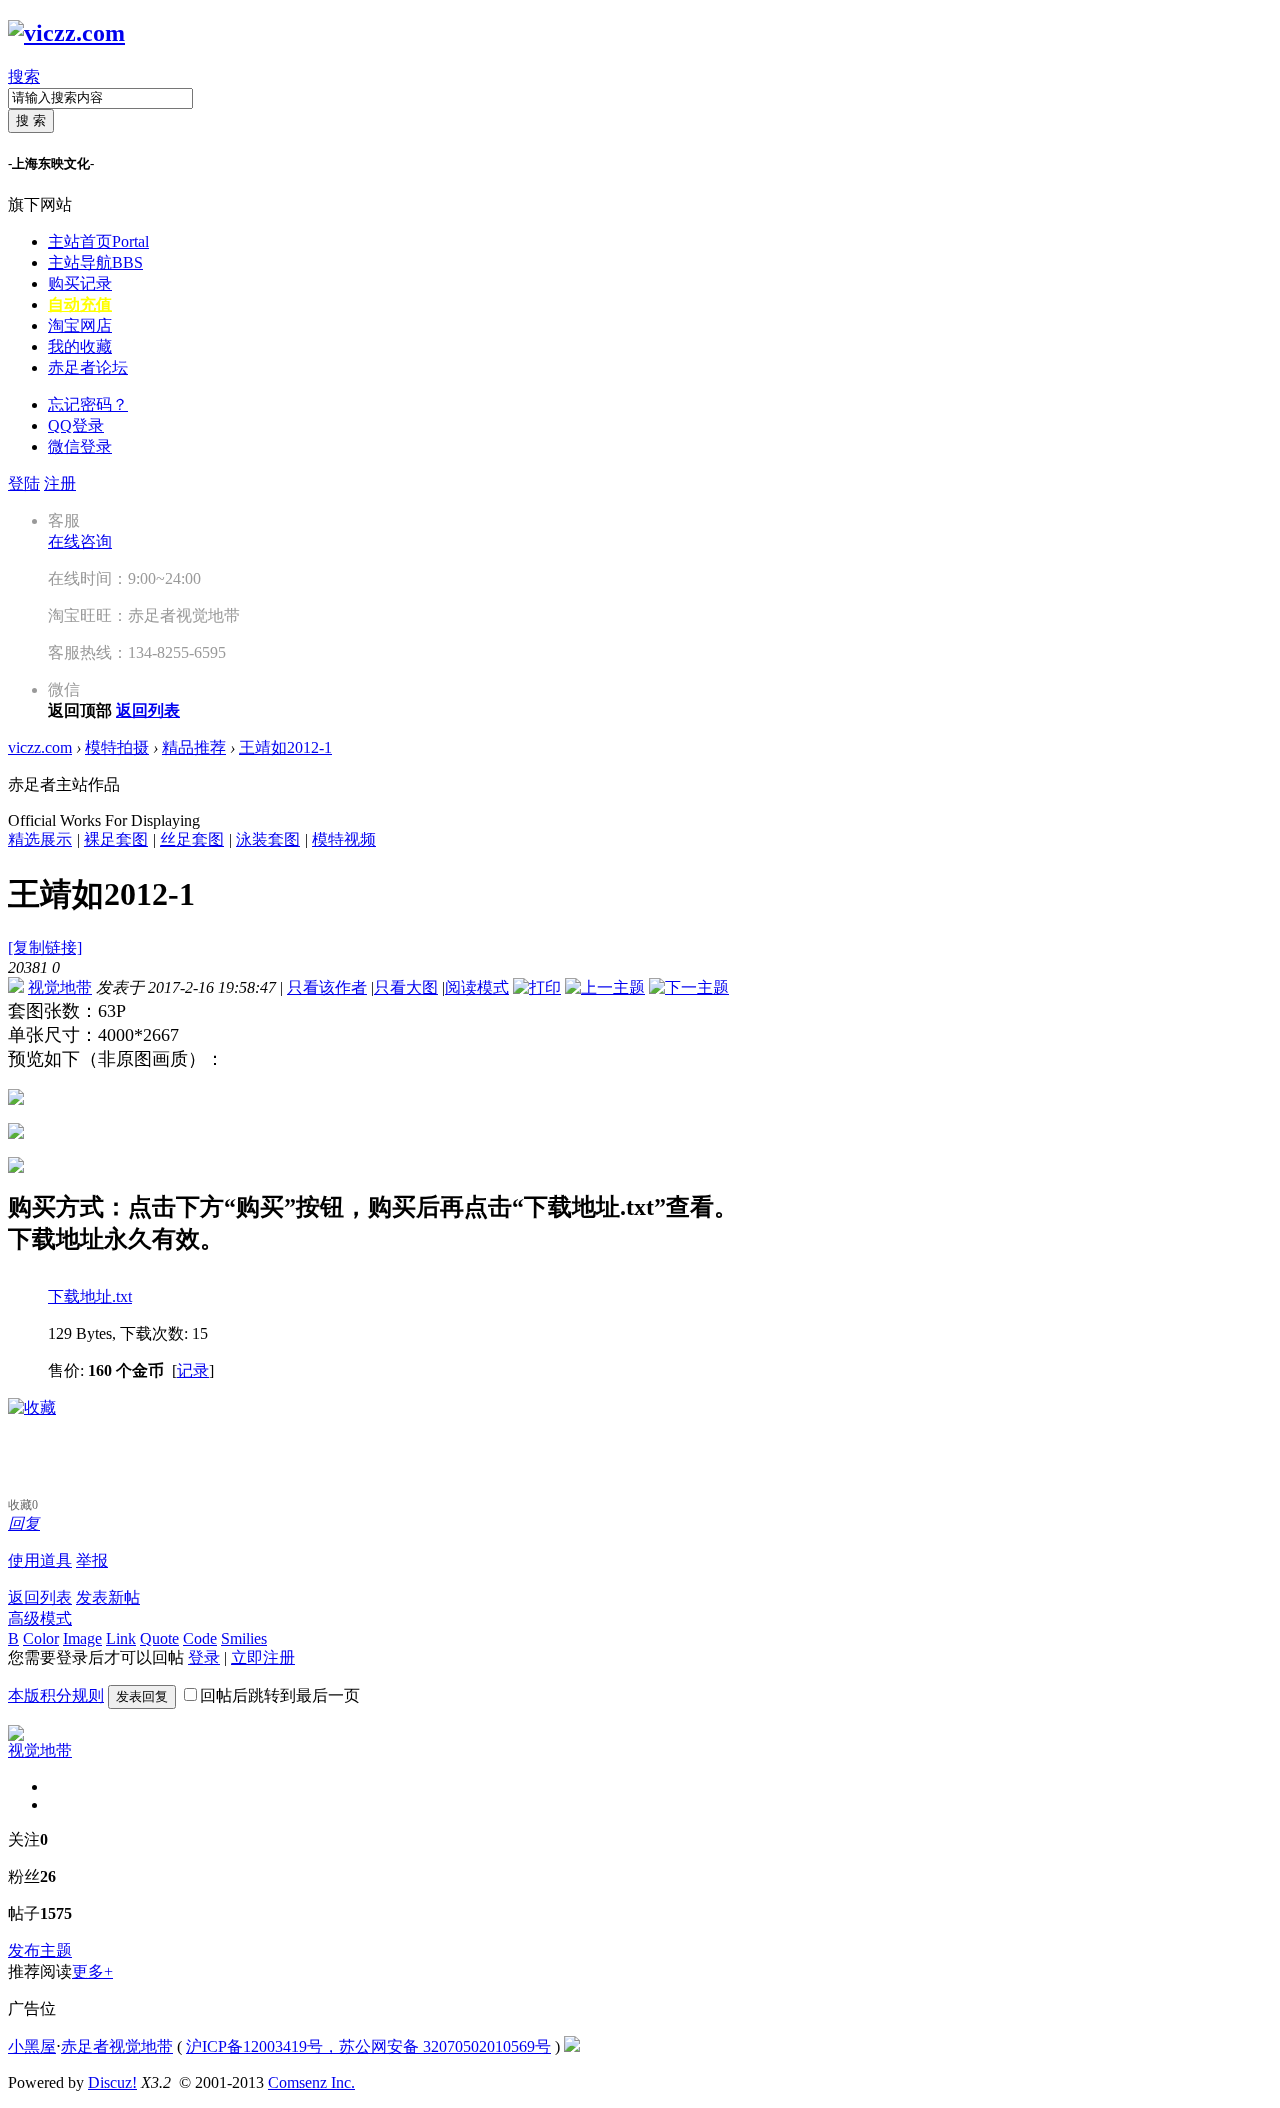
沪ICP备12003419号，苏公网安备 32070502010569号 (368, 2046)
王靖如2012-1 (285, 747)
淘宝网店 (80, 325)
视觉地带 (60, 987)
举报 (92, 1560)
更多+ (92, 1971)
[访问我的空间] (16, 1735)
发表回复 (142, 1696)
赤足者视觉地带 (117, 2046)
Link (121, 1638)
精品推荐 (194, 747)
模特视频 (344, 839)
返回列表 (40, 1597)
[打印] (537, 987)
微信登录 (80, 446)
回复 (24, 1523)
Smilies (244, 1638)
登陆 (24, 483)
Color (41, 1638)
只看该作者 (327, 987)
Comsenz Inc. (311, 2082)
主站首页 (98, 241)
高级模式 (40, 1618)
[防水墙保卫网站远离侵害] (572, 2046)
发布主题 (40, 1950)
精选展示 (40, 839)
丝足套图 (192, 839)
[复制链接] (45, 947)
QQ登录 (76, 425)
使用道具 (40, 1560)
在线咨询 (80, 541)
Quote (159, 1638)
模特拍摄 (117, 747)
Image (82, 1638)
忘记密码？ (88, 404)
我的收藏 (80, 346)
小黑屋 (32, 2046)
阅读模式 (477, 987)
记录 (193, 1370)
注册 (60, 483)
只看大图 (406, 987)
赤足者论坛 (88, 367)
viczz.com (40, 747)
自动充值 (80, 304)
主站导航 (95, 262)
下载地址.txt (90, 1296)
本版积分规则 (56, 1695)
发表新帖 (108, 1597)
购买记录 (80, 283)
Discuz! (112, 2082)
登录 (204, 1657)
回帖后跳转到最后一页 (280, 1695)
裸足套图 (116, 839)
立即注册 (263, 1657)
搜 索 (31, 120)
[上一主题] (605, 987)
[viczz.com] (66, 33)
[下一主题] (689, 987)
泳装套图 (268, 839)
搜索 (24, 76)
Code (200, 1638)
